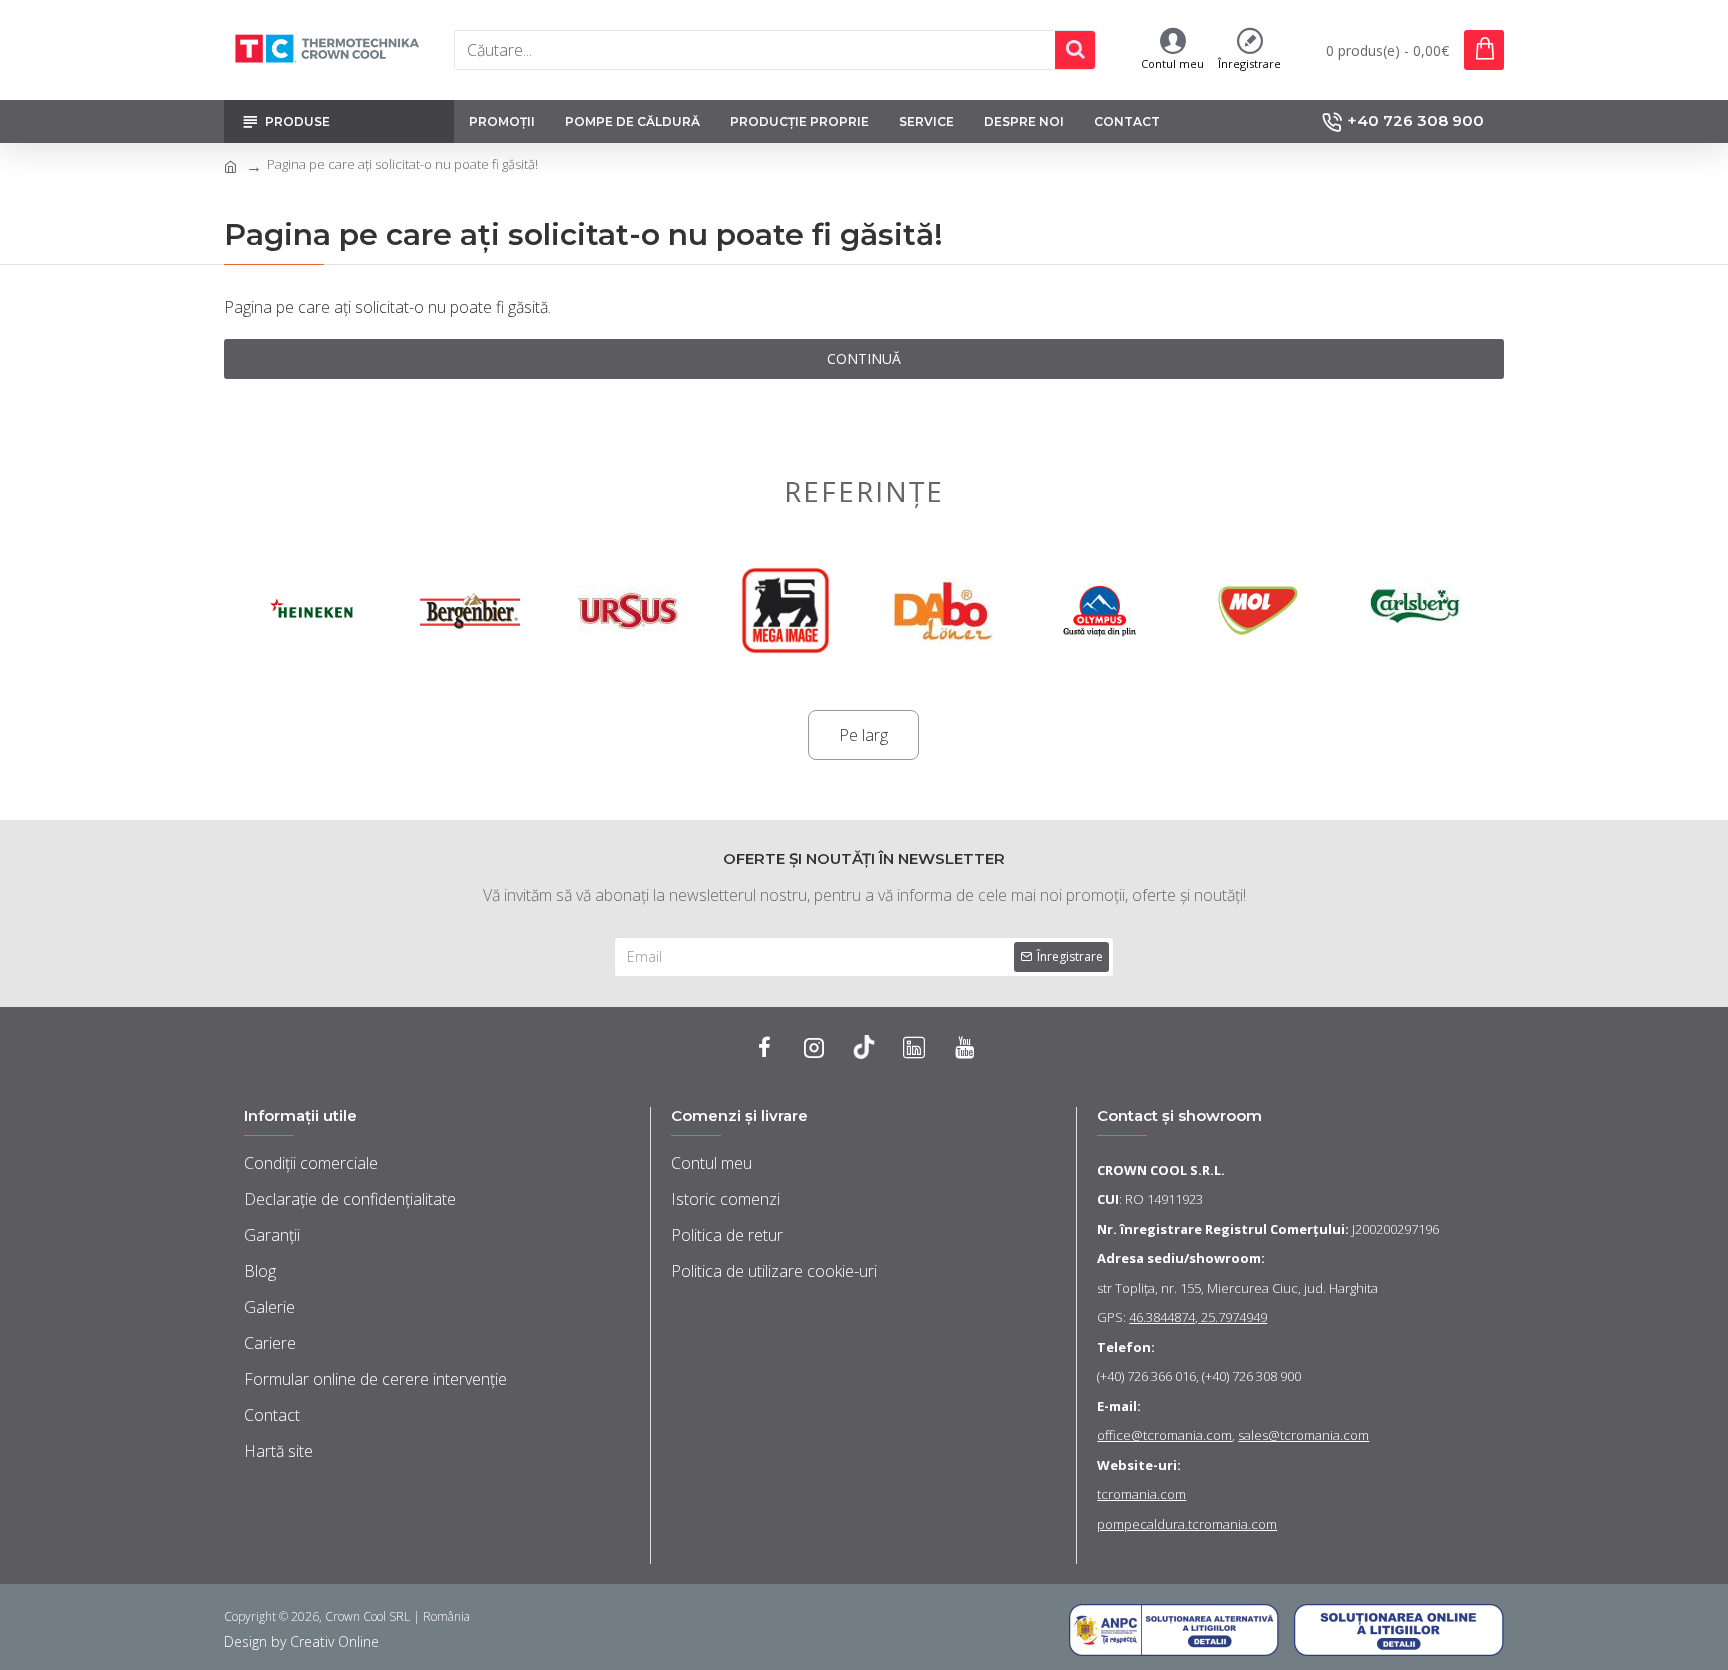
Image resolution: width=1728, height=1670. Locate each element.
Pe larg (863, 735)
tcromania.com (1141, 1494)
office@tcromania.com (1164, 1435)
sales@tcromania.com (1303, 1435)
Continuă (864, 358)
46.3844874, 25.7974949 (1198, 1317)
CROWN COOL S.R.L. (1161, 1170)
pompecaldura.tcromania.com (1187, 1524)
